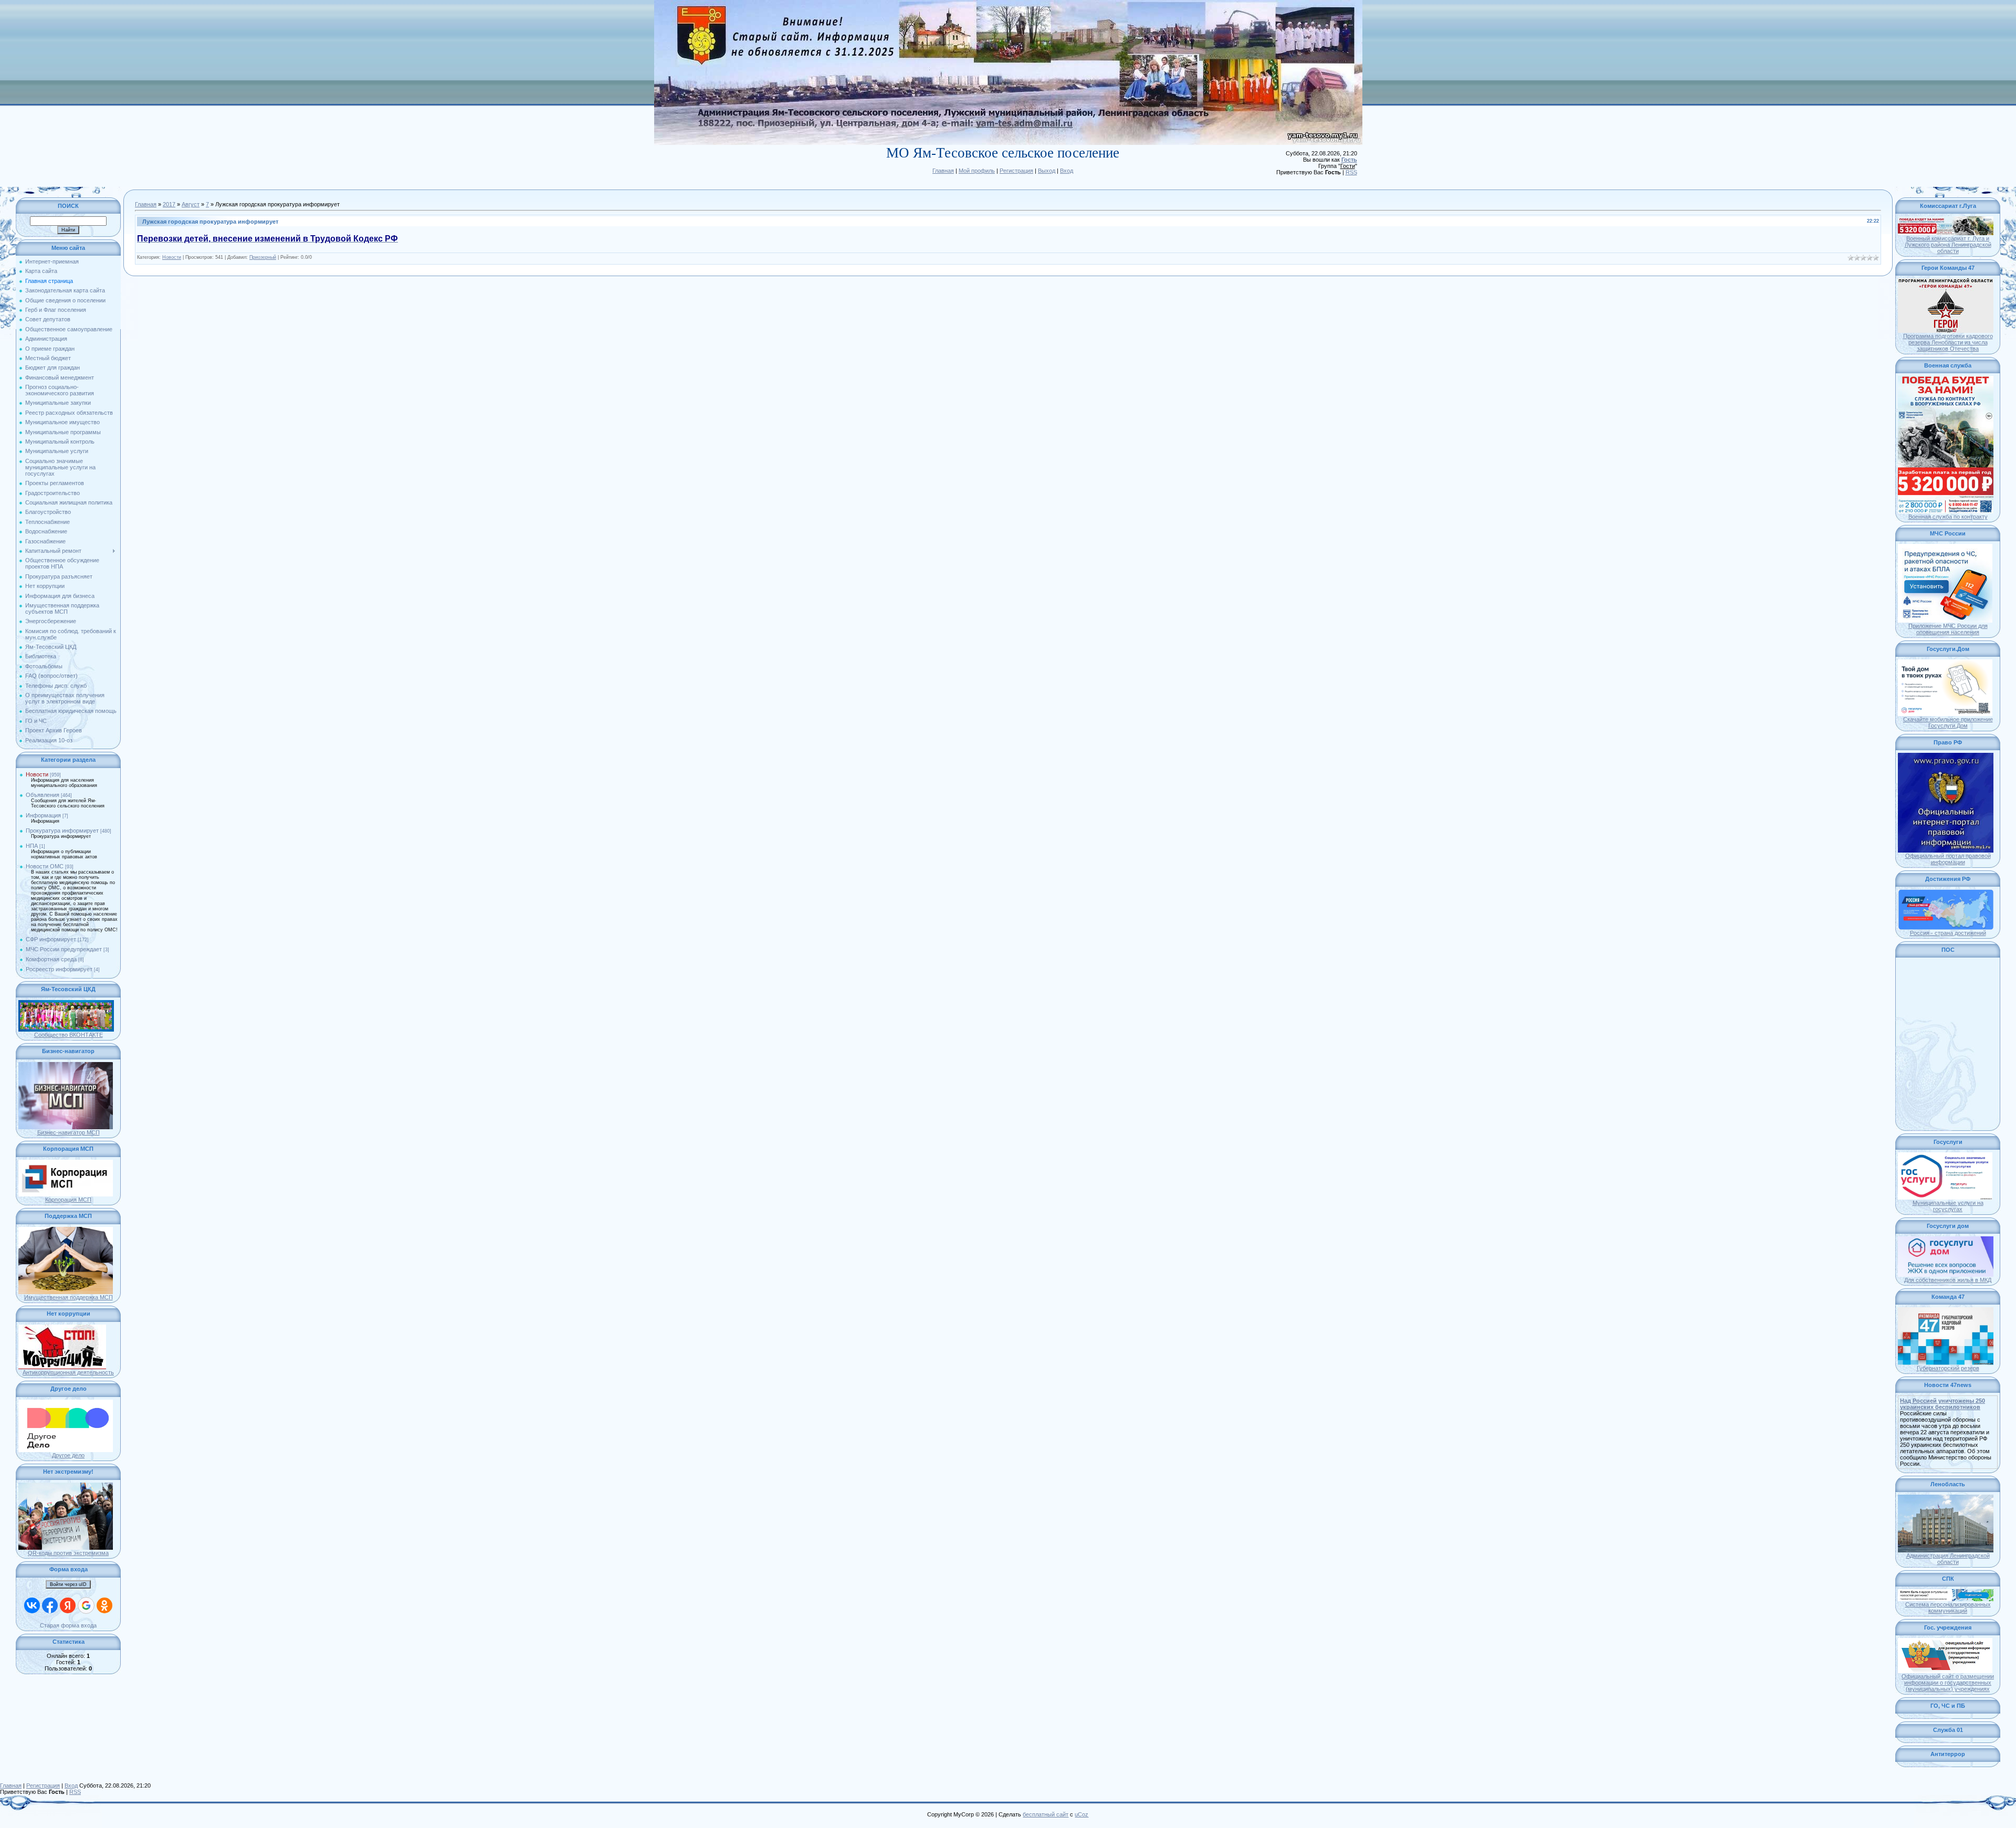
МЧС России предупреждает (64, 949)
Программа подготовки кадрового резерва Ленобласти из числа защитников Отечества (1948, 342)
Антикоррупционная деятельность (68, 1372)
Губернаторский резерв (1948, 1368)
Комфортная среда (51, 959)
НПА (32, 846)
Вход (1067, 171)
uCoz (1081, 1814)
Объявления (43, 795)
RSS (1351, 172)
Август (191, 204)
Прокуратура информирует (62, 831)
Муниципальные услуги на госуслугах (1948, 1206)
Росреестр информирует (59, 969)
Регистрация (1016, 171)
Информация (43, 815)
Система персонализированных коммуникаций (1948, 1608)
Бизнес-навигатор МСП (69, 1132)
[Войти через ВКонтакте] (32, 1605)
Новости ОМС (45, 866)
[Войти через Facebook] (50, 1605)
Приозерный (263, 257)
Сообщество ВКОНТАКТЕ (69, 1035)
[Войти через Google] (86, 1605)
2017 (169, 204)
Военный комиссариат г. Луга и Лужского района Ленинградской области (1948, 245)
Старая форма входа (68, 1625)
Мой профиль (977, 171)
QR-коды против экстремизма (68, 1553)
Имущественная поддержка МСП (69, 1297)
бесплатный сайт (1046, 1814)
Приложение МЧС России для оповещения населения (1948, 629)
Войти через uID (68, 1584)
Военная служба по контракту (1948, 517)
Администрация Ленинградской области (1948, 1559)
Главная (943, 171)
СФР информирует (51, 939)
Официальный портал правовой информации (1948, 859)
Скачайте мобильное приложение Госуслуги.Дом (1948, 722)
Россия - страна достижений (1948, 933)
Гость (1349, 160)
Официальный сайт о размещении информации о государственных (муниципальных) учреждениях (1948, 1683)
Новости (37, 774)
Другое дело (68, 1455)
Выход (1047, 171)
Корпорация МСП (68, 1200)
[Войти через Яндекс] (68, 1605)
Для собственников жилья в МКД (1948, 1280)
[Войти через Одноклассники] (104, 1605)
